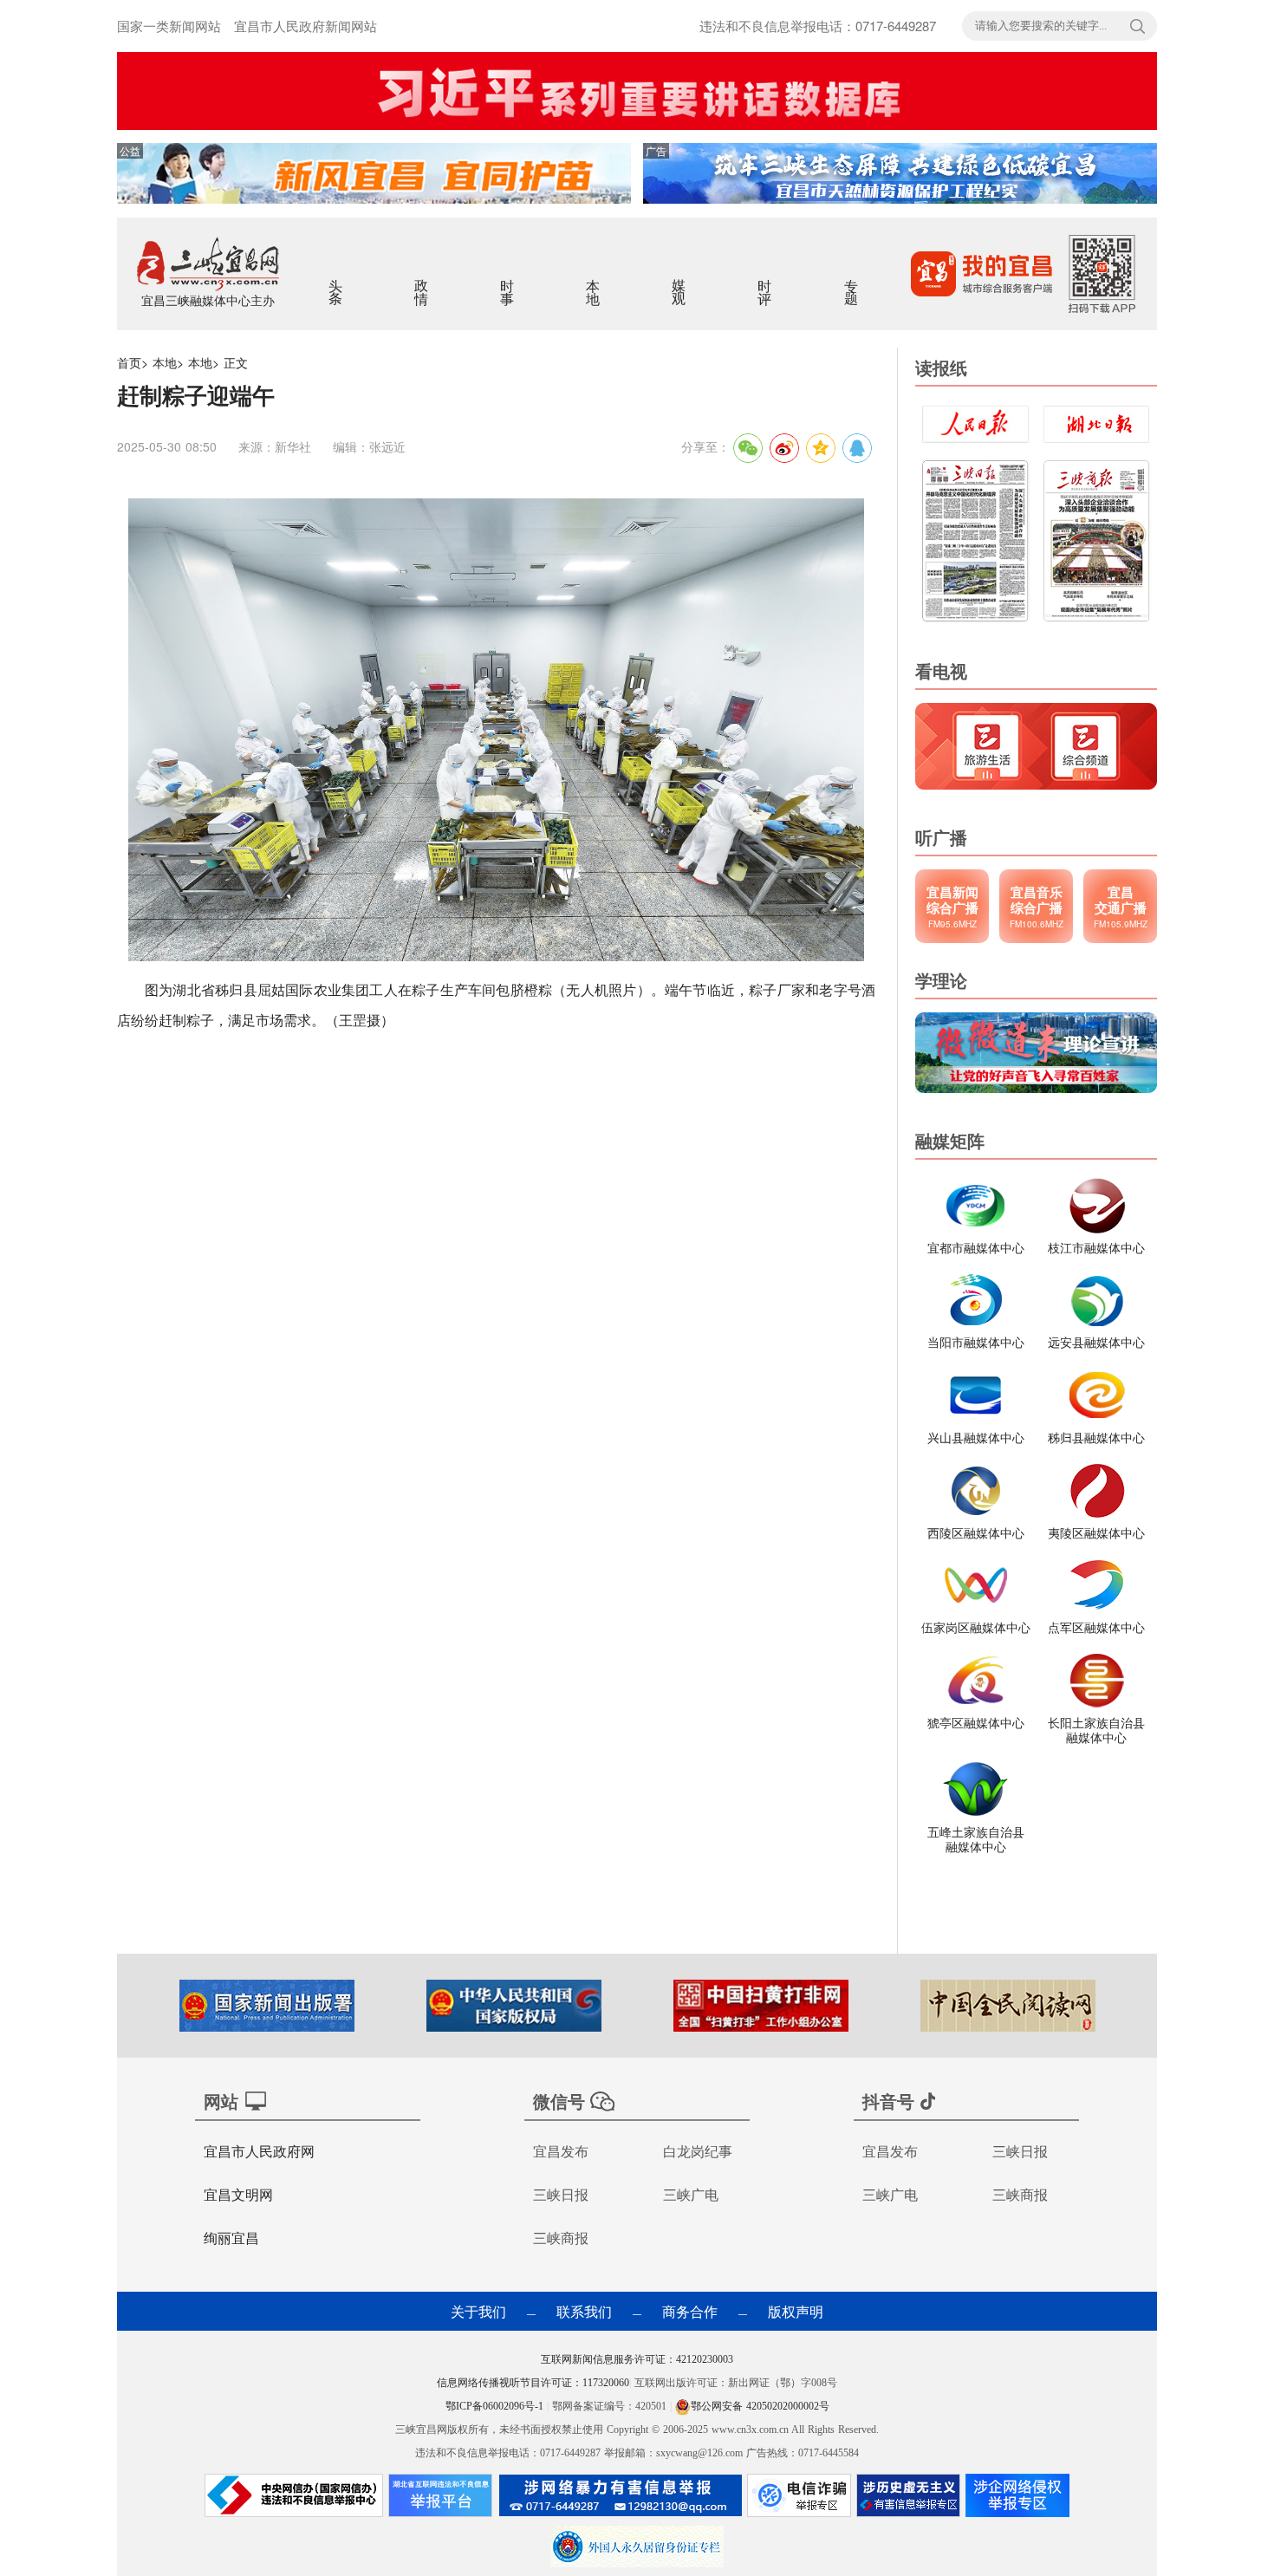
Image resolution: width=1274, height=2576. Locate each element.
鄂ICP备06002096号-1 (496, 2406)
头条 (337, 281)
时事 (508, 281)
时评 (766, 281)
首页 (129, 362)
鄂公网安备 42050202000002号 (760, 2406)
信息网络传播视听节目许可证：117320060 (533, 2383)
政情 (422, 281)
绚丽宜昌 (231, 2238)
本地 (594, 281)
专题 (852, 281)
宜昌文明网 (238, 2194)
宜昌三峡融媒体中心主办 (208, 300)
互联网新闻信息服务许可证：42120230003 (637, 2359)
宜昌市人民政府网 (259, 2151)
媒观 (680, 281)
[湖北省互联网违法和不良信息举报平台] (440, 2500)
